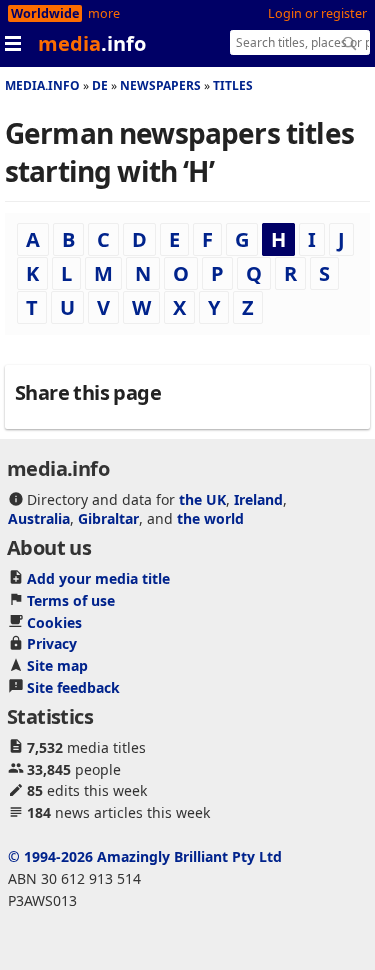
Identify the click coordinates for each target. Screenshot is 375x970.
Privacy (52, 643)
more (104, 13)
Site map (57, 665)
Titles (233, 85)
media (92, 43)
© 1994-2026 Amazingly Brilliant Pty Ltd (145, 856)
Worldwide (45, 13)
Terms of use (71, 600)
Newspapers (160, 85)
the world (210, 518)
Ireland (258, 499)
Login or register (317, 13)
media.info (42, 85)
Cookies (54, 622)
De (100, 85)
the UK (202, 499)
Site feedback (73, 687)
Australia (39, 518)
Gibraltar (108, 518)
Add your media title (98, 578)
